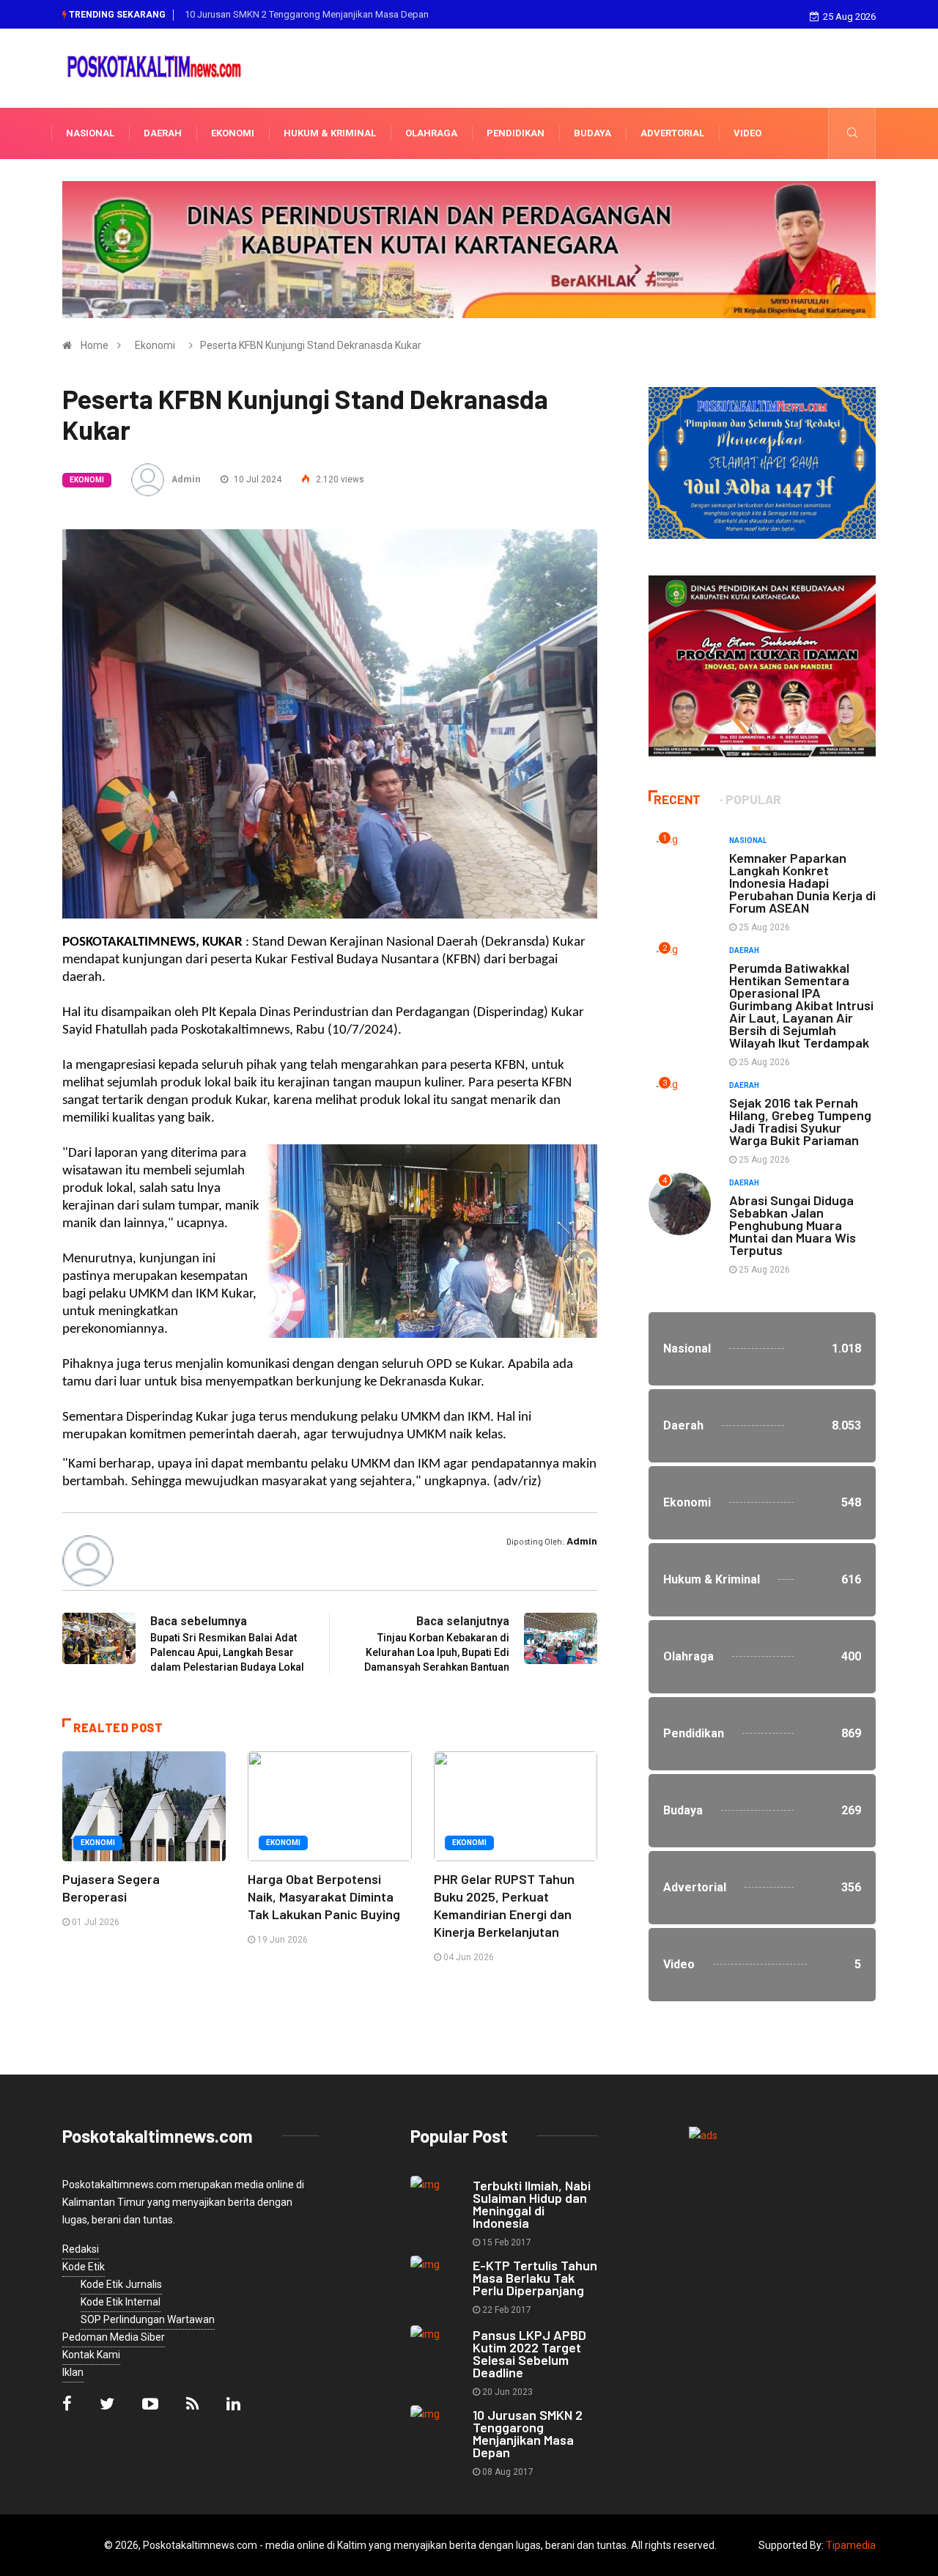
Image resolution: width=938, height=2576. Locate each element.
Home (95, 345)
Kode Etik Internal (121, 2302)
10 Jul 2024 (256, 479)
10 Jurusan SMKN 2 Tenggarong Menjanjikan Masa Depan (307, 14)
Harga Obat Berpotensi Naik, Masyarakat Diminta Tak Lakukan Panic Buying (324, 1896)
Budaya (592, 133)
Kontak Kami (91, 2355)
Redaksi (81, 2249)
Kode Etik (84, 2267)
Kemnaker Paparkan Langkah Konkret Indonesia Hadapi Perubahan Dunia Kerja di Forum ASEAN (802, 883)
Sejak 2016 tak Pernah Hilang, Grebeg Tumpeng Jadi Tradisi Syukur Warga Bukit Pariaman (800, 1121)
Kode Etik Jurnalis (121, 2284)
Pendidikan (516, 133)
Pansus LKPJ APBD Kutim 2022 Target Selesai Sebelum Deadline (529, 2354)
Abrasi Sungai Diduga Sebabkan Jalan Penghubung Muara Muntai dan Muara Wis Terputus (793, 1225)
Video (747, 133)
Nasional (90, 133)
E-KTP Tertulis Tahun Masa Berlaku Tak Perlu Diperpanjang (535, 2278)
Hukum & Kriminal (330, 133)
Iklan (73, 2372)
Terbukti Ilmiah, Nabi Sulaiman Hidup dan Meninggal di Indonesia (532, 2204)
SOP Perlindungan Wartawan (148, 2319)
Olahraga (431, 133)
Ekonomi (233, 133)
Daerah (163, 133)
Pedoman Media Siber (114, 2337)
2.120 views (339, 479)
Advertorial (672, 133)
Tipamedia (851, 2545)
